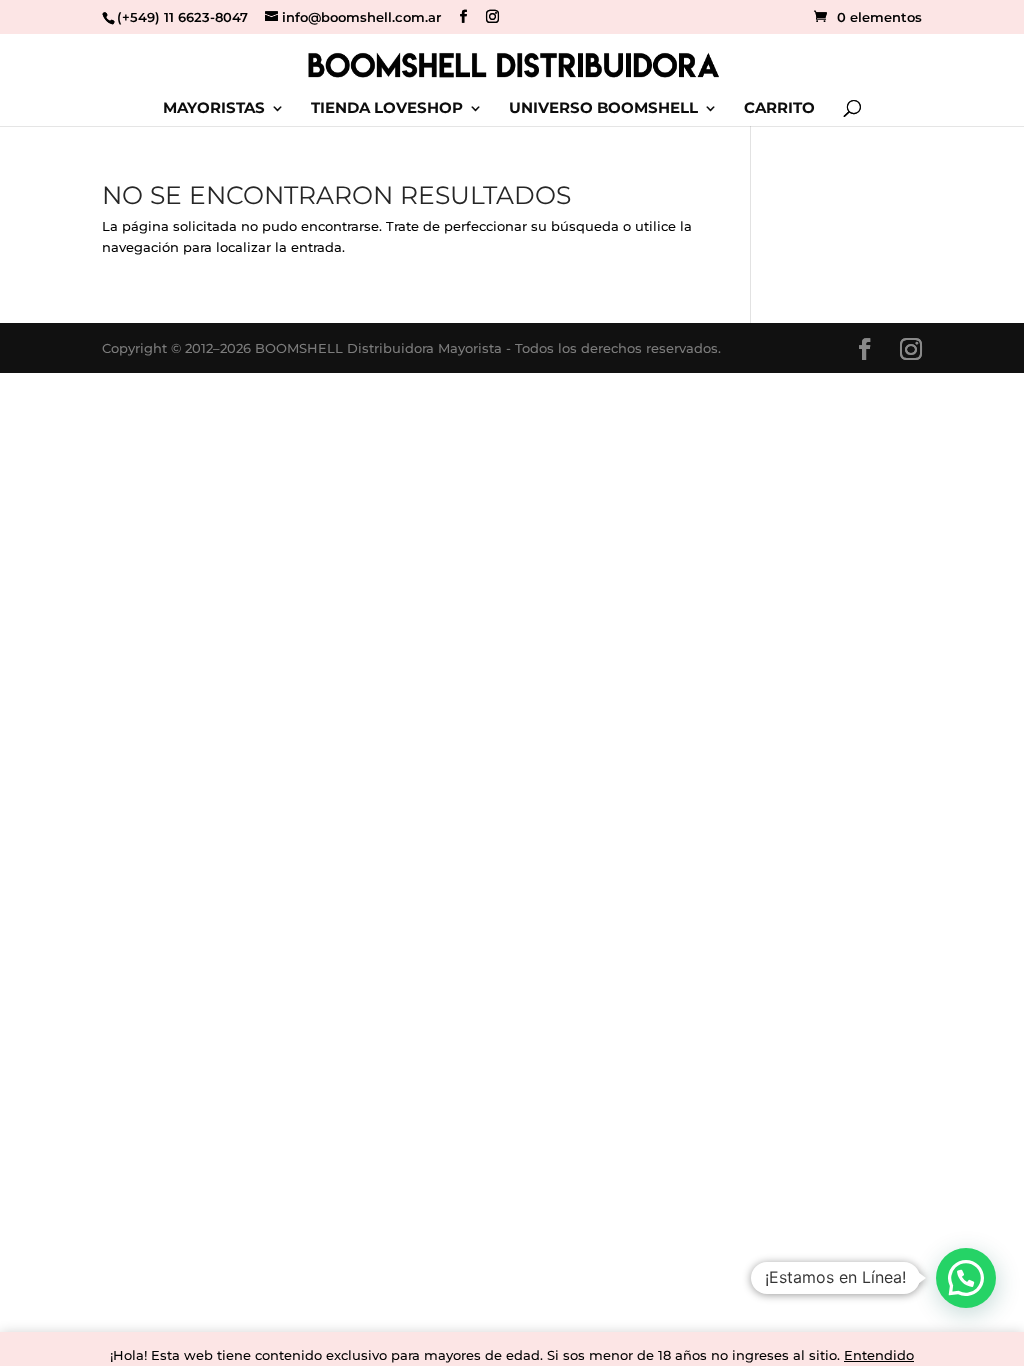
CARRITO (779, 109)
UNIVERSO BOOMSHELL (603, 109)
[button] (966, 1278)
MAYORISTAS (214, 109)
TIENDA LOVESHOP (387, 109)
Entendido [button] (879, 1355)
